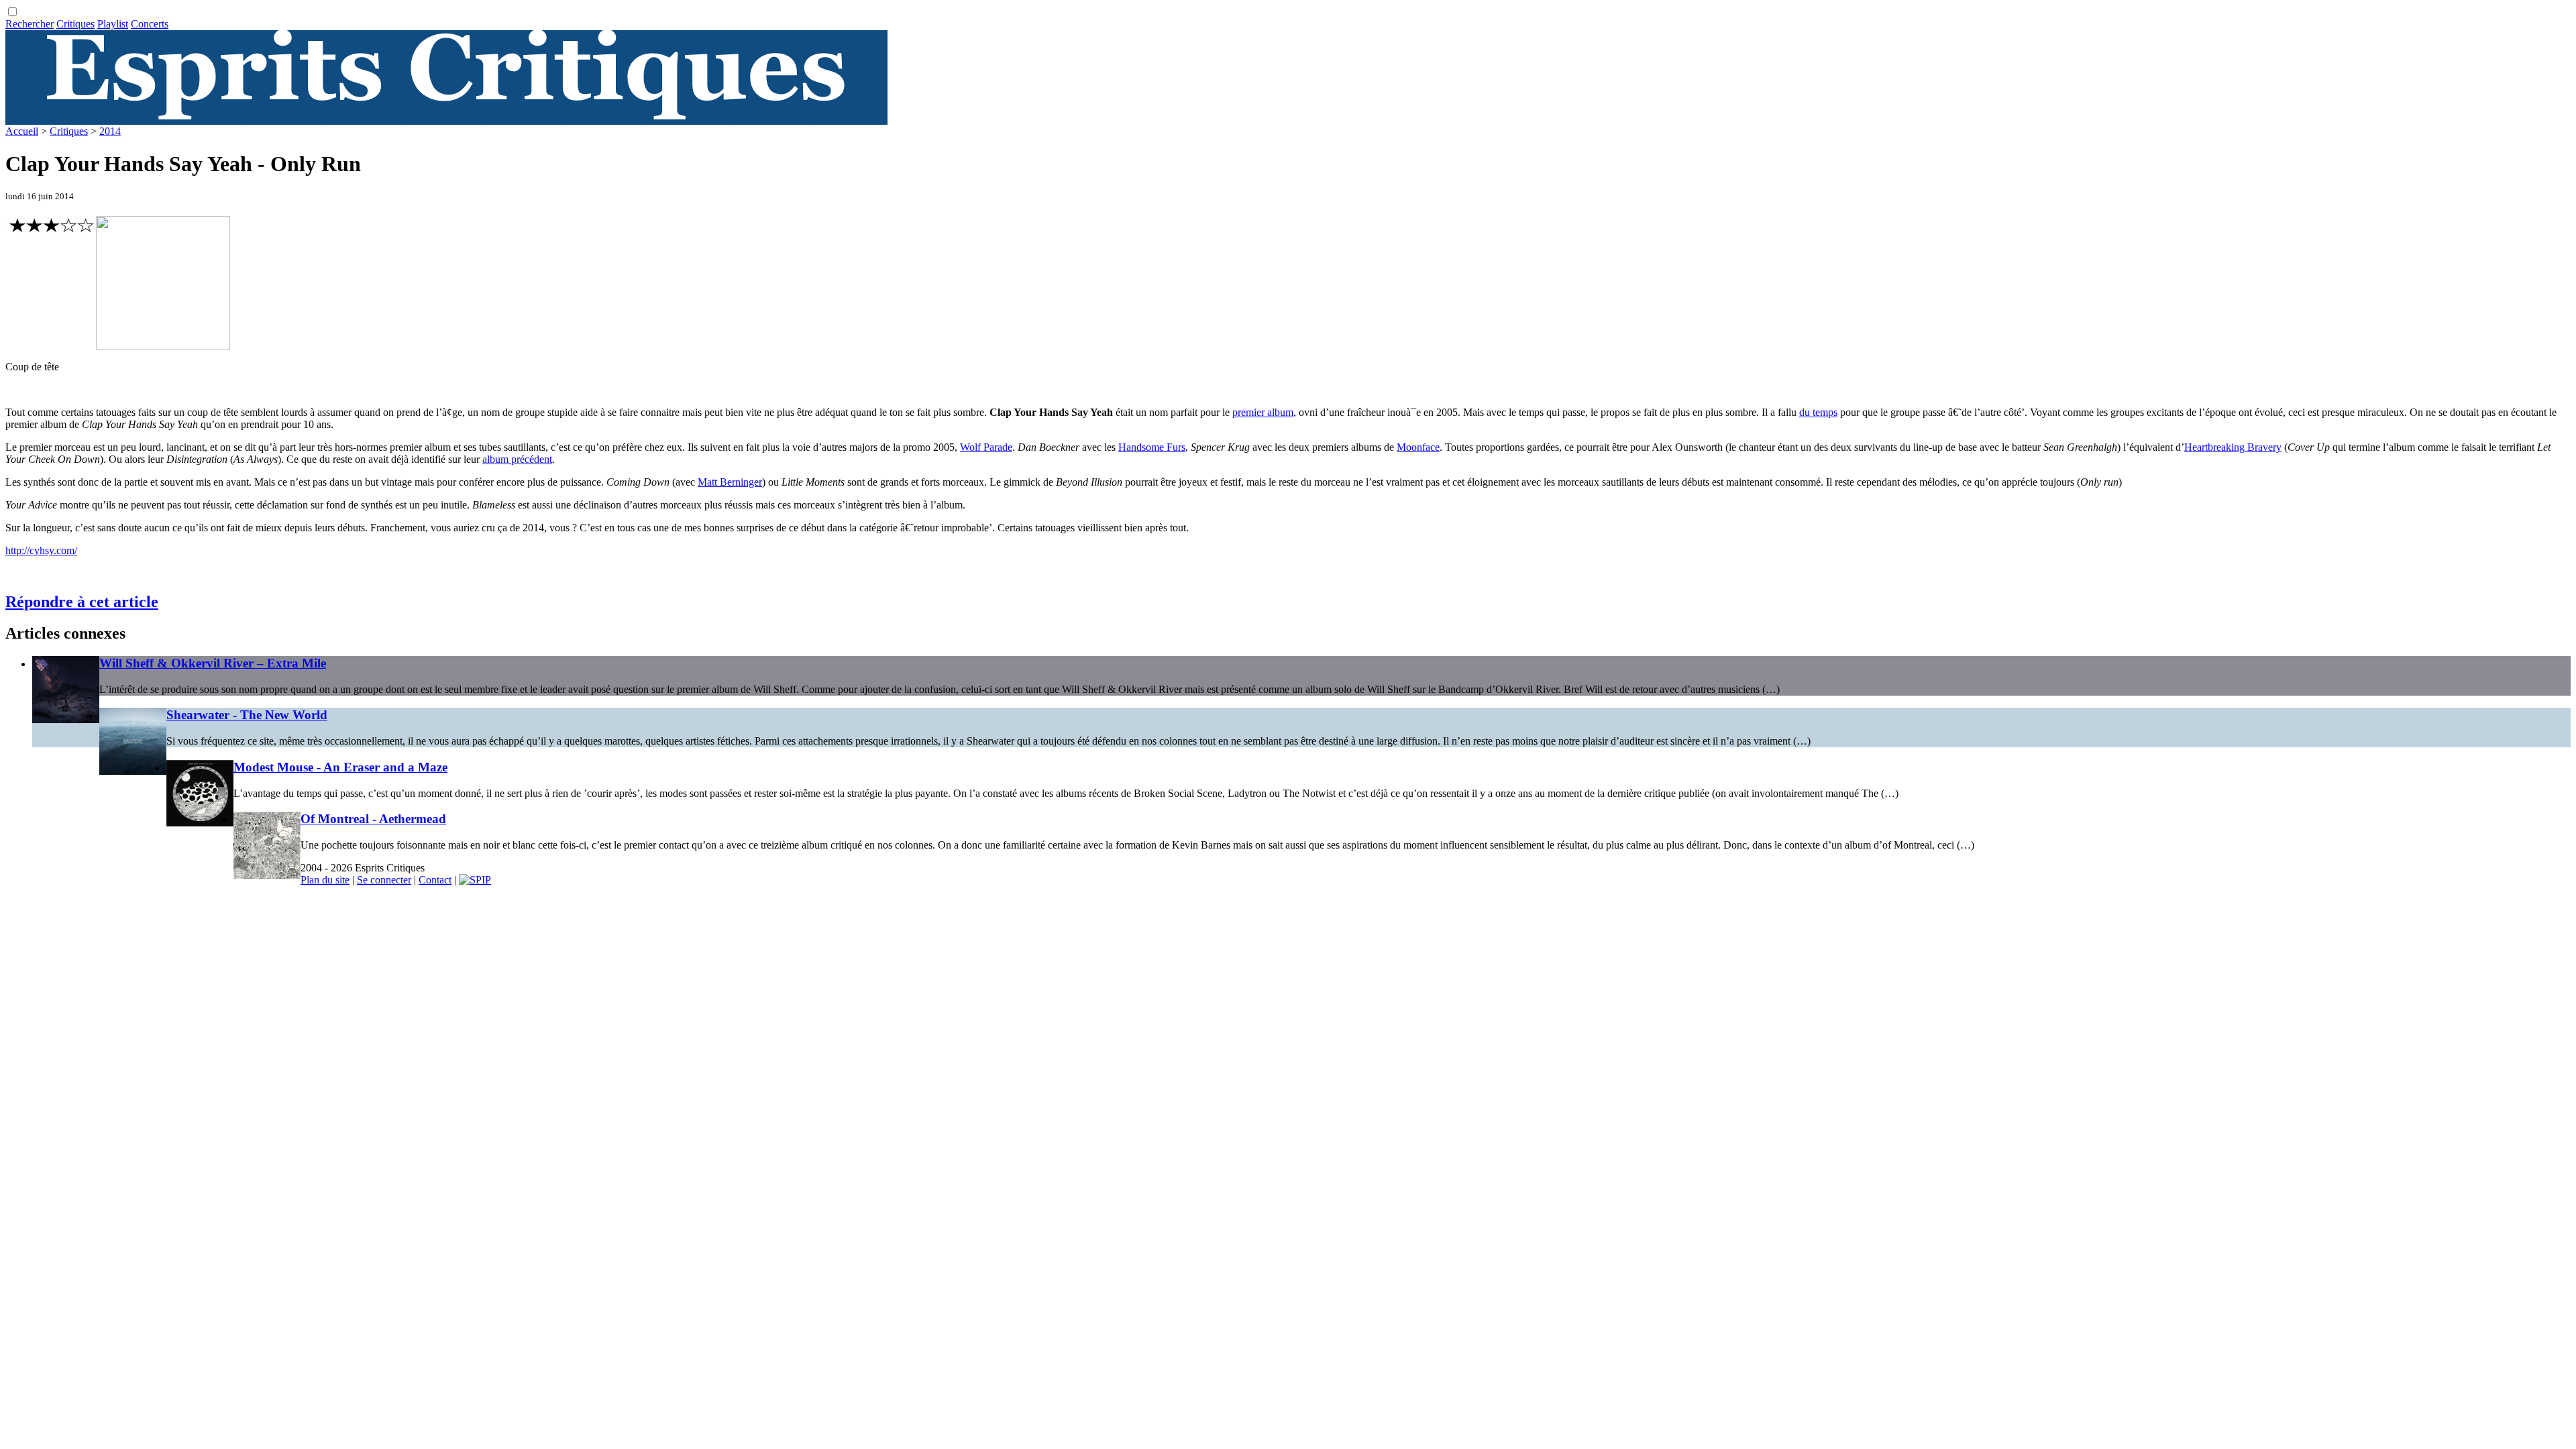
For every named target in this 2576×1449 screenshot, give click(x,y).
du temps (1818, 412)
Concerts (150, 24)
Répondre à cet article (82, 602)
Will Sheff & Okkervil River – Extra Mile (213, 663)
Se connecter (384, 880)
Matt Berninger (730, 482)
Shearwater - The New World (247, 715)
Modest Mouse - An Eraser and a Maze (340, 767)
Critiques (75, 24)
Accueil (22, 131)
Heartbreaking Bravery (2233, 447)
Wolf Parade (986, 447)
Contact (435, 880)
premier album (1263, 412)
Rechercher (30, 24)
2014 (110, 131)
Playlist (113, 24)
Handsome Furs (1152, 447)
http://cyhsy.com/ (41, 550)
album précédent (517, 459)
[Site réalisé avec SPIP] (475, 880)
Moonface (1418, 447)
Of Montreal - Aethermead (373, 819)
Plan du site (325, 880)
